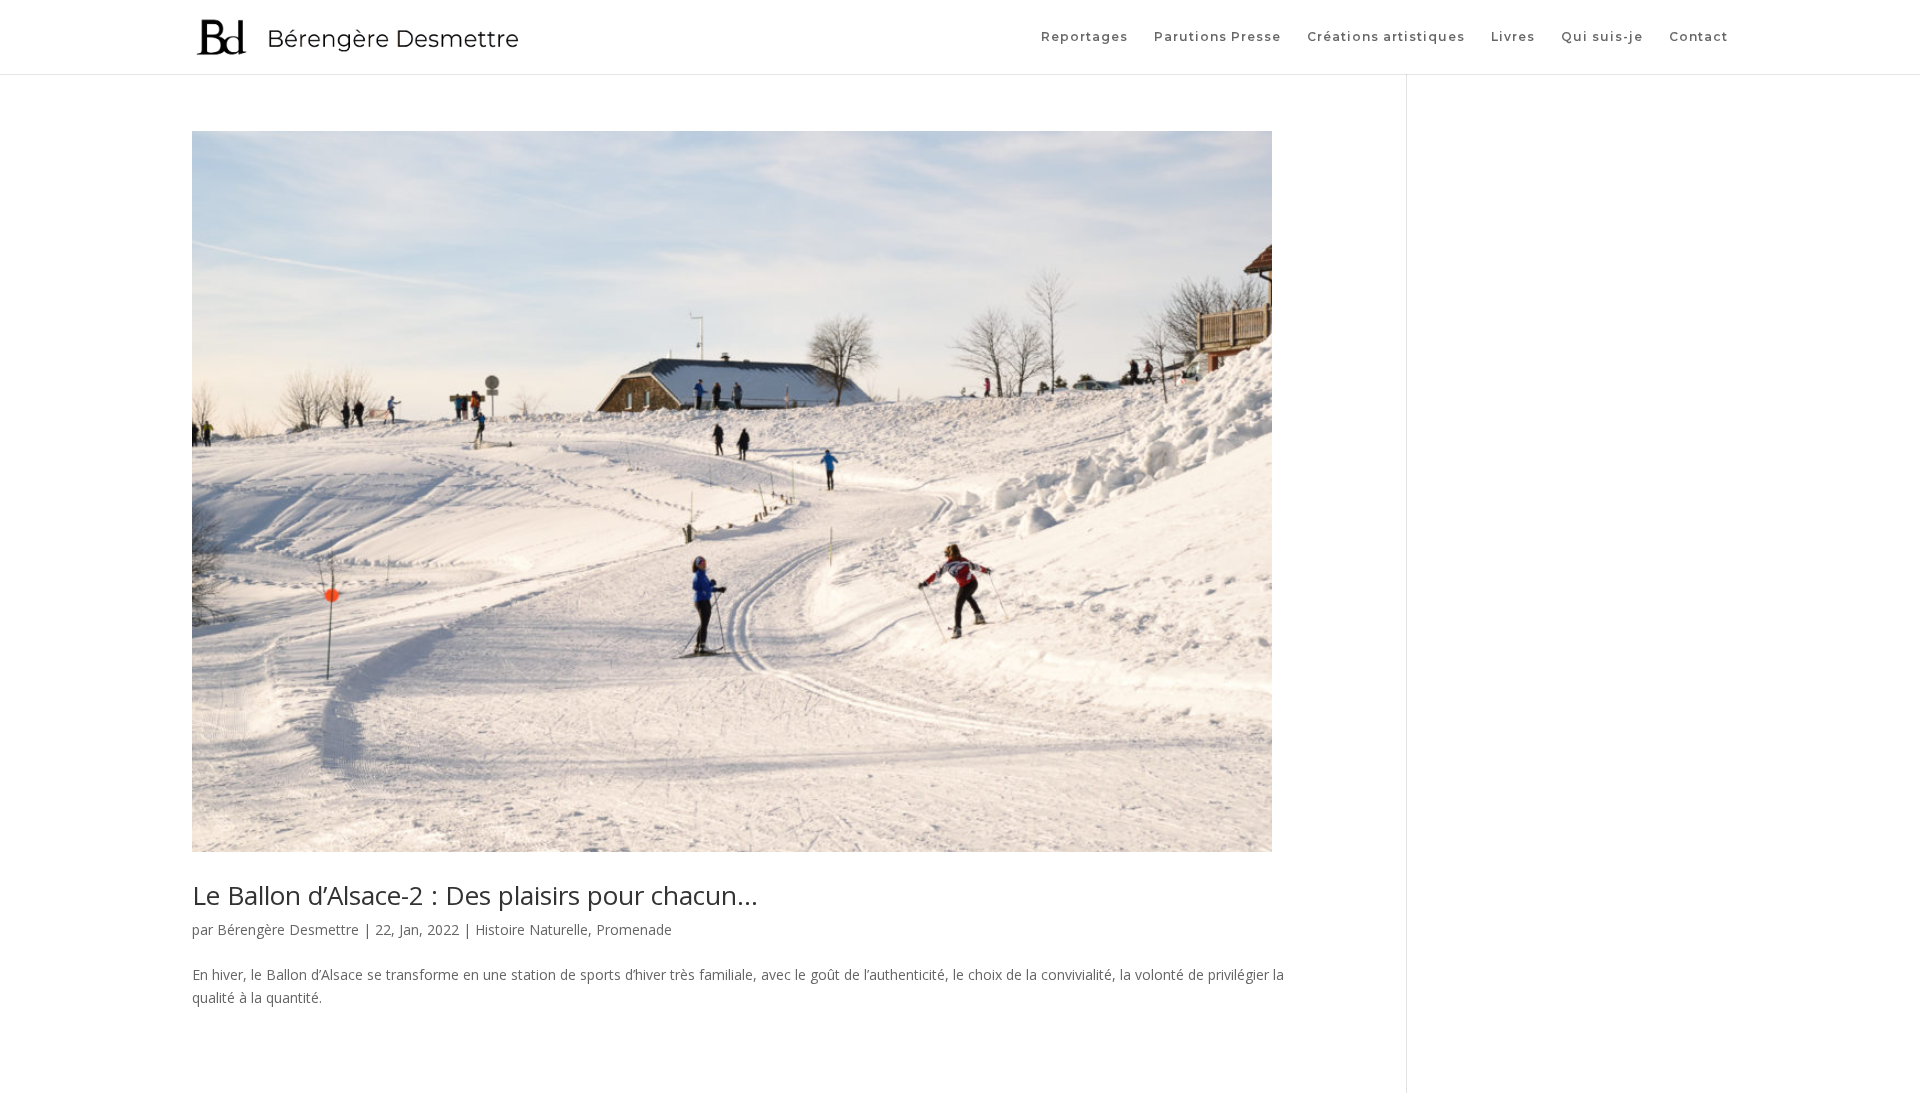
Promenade (634, 929)
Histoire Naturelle (531, 929)
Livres (1513, 37)
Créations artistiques (1386, 37)
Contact (1698, 37)
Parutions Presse (1217, 37)
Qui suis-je (1602, 37)
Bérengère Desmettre (288, 929)
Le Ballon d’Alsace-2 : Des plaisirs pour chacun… (475, 895)
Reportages (1084, 37)
